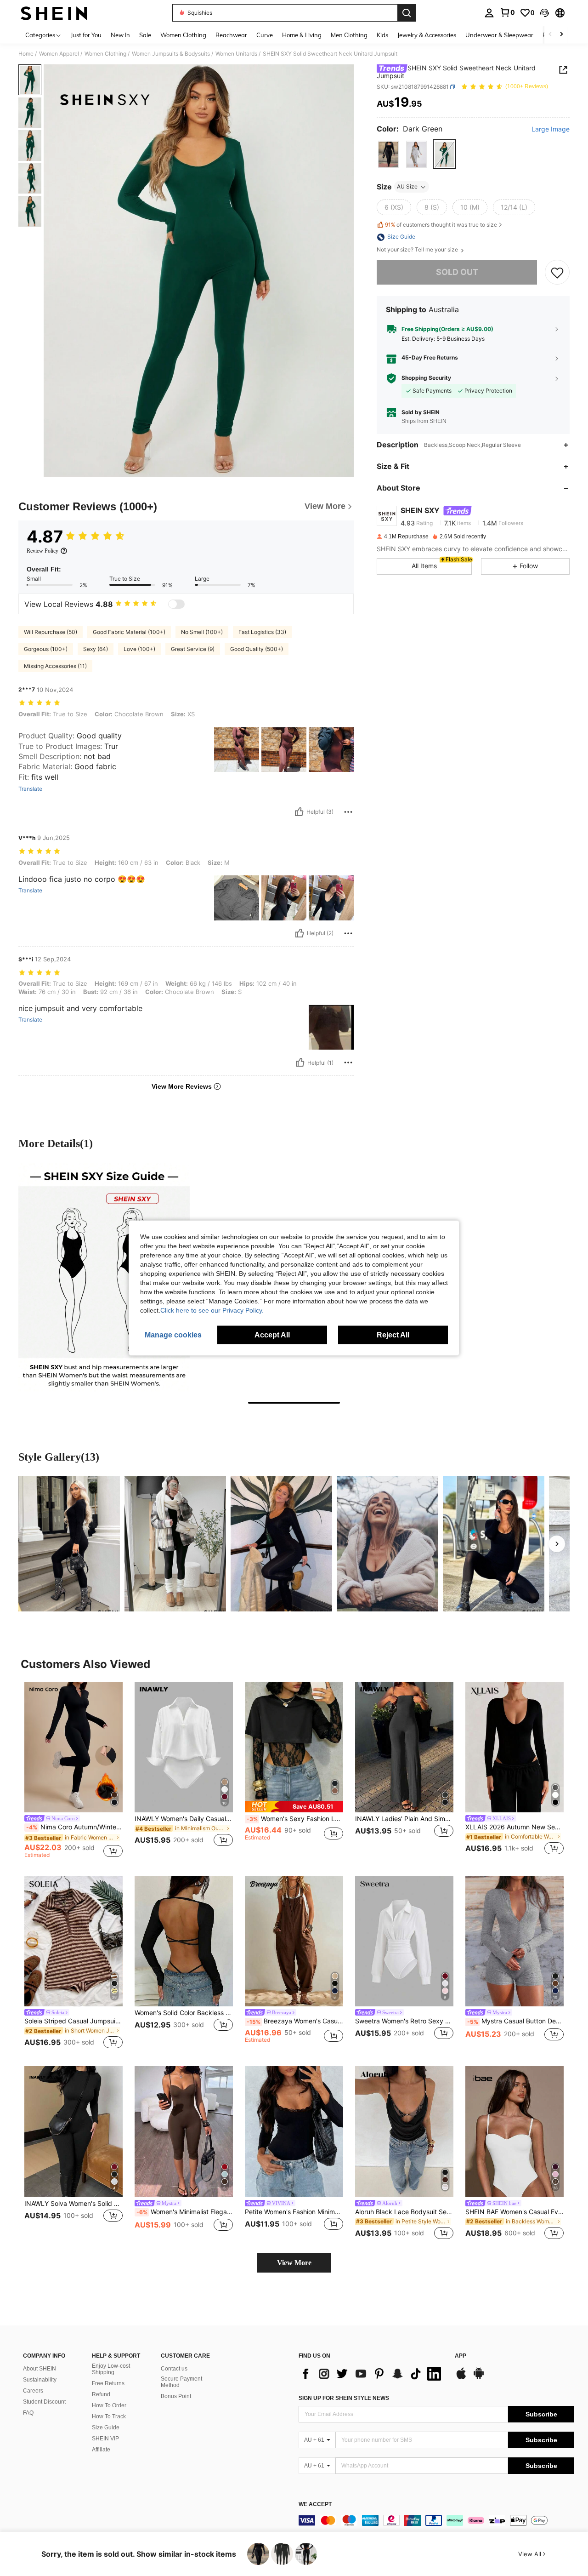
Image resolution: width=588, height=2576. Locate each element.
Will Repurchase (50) (51, 632)
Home (26, 54)
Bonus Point (176, 2396)
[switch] (176, 604)
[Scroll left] (550, 35)
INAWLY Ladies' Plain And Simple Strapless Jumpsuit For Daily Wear (404, 1819)
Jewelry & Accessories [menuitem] (427, 35)
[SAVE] (557, 273)
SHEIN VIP (105, 2439)
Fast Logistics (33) (262, 632)
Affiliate (101, 2450)
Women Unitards (236, 54)
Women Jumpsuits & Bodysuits (171, 54)
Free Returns (108, 2383)
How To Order (109, 2405)
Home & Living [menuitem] (302, 35)
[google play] (479, 2378)
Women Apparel (59, 54)
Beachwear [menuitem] (231, 35)
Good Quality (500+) (257, 649)
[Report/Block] (348, 812)
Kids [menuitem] (382, 35)
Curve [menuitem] (265, 35)
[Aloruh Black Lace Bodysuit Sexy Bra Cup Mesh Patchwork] (404, 2132)
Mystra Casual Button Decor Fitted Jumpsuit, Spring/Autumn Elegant (515, 2021)
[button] (544, 13)
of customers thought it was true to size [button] (441, 225)
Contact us (174, 2369)
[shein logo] (54, 13)
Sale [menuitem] (145, 35)
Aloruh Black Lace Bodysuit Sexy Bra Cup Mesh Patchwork (404, 2212)
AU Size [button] (407, 187)
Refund (101, 2394)
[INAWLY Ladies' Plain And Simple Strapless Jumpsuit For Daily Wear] (404, 1747)
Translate (30, 789)
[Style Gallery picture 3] (281, 1544)
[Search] (407, 13)
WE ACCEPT (315, 2505)
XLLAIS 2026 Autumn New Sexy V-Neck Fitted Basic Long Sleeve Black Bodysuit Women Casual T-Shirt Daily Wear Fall (514, 1827)
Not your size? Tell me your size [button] (418, 250)
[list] (372, 2374)
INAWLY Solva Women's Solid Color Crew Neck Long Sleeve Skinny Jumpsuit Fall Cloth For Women (73, 2204)
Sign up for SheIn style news (344, 2398)
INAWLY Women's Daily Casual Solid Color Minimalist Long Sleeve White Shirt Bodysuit (184, 1819)
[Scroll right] (561, 35)
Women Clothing (105, 54)
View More (294, 2263)
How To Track (109, 2416)
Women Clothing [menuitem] (183, 35)
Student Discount (44, 2402)
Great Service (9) (193, 649)
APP (461, 2356)
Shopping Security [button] (426, 378)
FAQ (28, 2413)
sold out (457, 272)
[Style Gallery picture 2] (175, 1544)
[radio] (388, 155)
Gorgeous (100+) (46, 649)
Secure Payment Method (181, 2382)
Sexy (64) (96, 649)
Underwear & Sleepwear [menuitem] (499, 35)
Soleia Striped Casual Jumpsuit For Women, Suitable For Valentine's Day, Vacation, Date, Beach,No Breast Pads (73, 2021)
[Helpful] (299, 812)
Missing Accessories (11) (55, 666)
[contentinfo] (436, 2520)
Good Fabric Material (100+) (129, 632)
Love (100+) (139, 649)
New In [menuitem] (120, 35)
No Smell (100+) (202, 632)
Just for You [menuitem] (86, 35)
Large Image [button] (551, 129)
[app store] (461, 2378)
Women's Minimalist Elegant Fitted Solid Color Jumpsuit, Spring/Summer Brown (185, 2212)
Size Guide (106, 2427)
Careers (33, 2391)
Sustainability (40, 2380)
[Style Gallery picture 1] (69, 1544)
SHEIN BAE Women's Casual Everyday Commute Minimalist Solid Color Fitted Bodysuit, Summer (514, 2212)
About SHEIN (40, 2369)
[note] (294, 1807)
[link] (507, 12)
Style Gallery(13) (59, 1457)
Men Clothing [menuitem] (349, 35)
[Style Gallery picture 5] (494, 1544)
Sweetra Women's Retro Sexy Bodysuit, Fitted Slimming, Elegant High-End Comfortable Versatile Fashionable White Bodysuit (404, 2021)
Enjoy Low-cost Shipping (111, 2369)
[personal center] (489, 13)
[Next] (557, 1544)
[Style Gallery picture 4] (387, 1544)
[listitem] (73, 1771)
